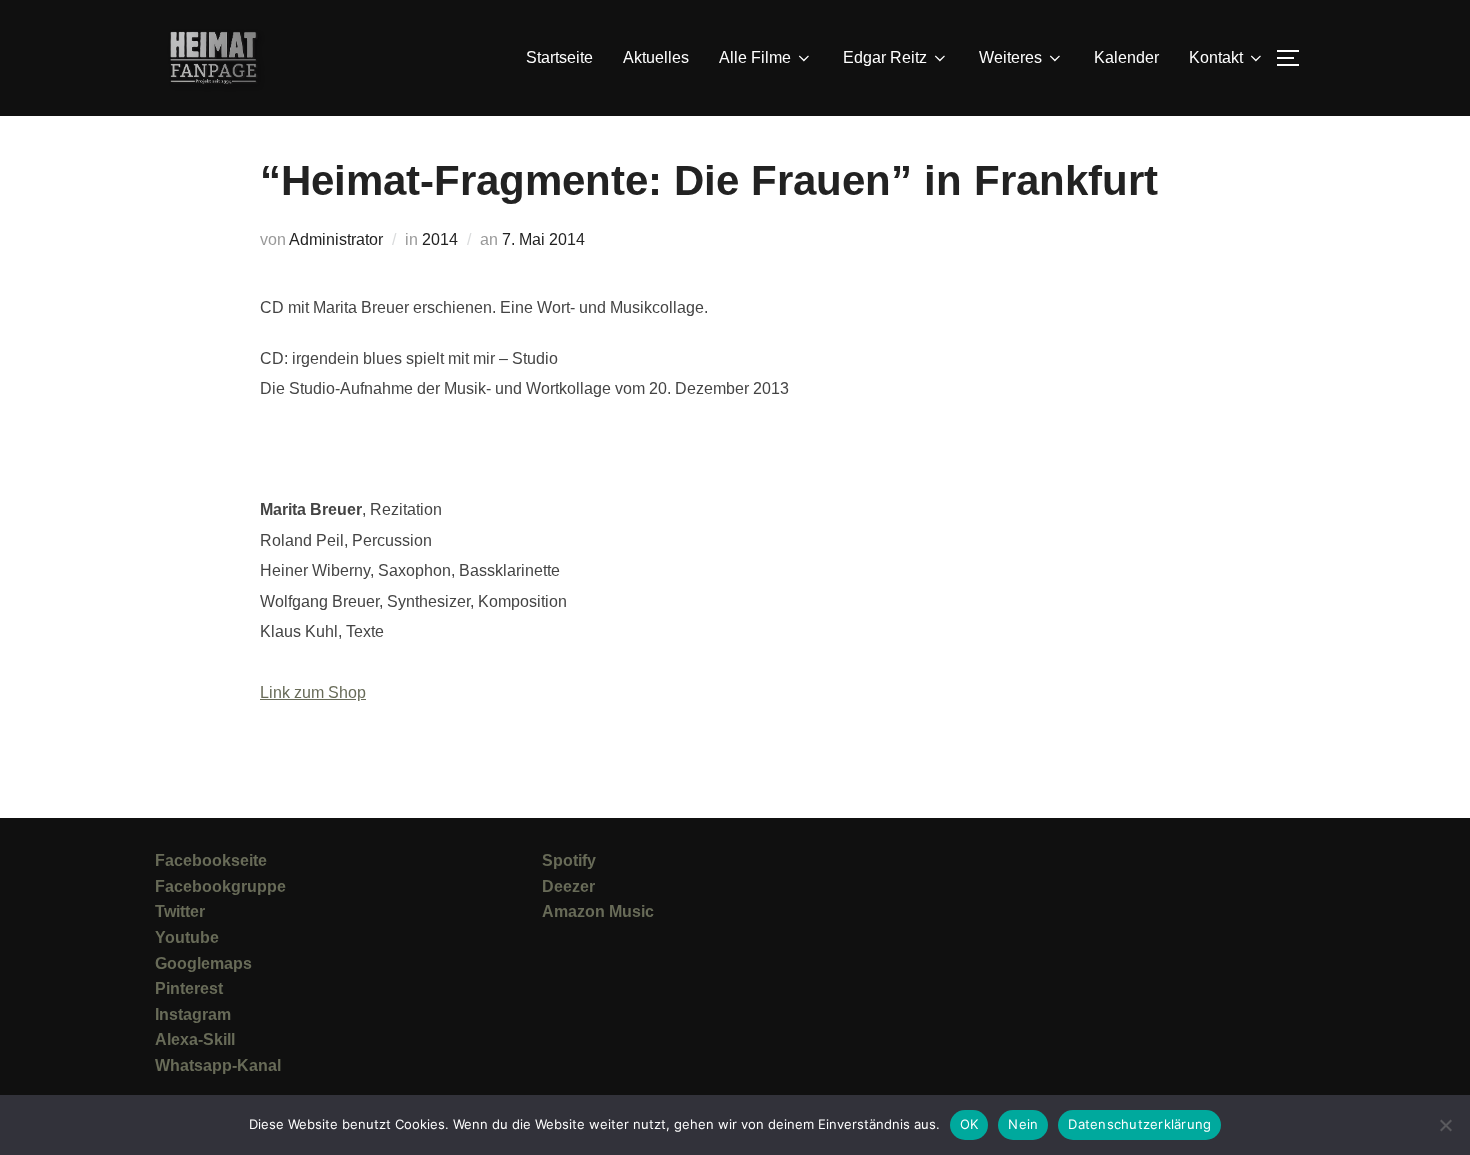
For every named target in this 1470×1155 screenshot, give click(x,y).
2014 (440, 239)
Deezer (568, 886)
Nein (1023, 1124)
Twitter (180, 911)
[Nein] (1445, 1125)
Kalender (1126, 57)
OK (969, 1124)
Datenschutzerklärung (1139, 1124)
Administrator (336, 239)
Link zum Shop (313, 692)
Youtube (187, 937)
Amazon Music (598, 911)
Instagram (193, 1014)
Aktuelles (656, 57)
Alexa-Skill (195, 1039)
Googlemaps (203, 963)
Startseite (559, 57)
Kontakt (1216, 57)
